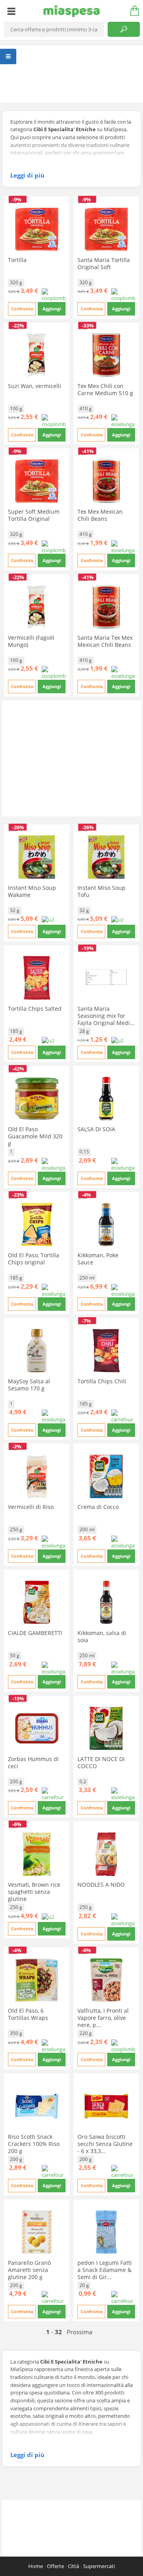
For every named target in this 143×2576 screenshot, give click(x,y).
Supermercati (99, 2566)
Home (36, 2566)
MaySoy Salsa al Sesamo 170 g (29, 1385)
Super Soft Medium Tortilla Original (34, 515)
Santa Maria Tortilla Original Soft (104, 263)
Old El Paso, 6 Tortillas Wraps (28, 2014)
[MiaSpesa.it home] (72, 11)
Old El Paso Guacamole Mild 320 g (35, 1136)
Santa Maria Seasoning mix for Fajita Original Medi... (106, 1016)
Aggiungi (52, 309)
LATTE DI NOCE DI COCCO (101, 1762)
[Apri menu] (11, 11)
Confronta (22, 309)
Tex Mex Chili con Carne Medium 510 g (105, 389)
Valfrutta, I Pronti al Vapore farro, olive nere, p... (103, 2018)
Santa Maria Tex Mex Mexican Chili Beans (105, 641)
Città (73, 2566)
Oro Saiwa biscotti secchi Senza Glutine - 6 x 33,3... (105, 2144)
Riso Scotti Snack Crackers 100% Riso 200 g (34, 2144)
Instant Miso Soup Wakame (32, 891)
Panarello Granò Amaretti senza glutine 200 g (29, 2270)
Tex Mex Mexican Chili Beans (100, 515)
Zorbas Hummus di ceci (33, 1762)
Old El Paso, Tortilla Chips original (34, 1259)
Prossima (79, 2332)
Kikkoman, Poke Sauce (98, 1259)
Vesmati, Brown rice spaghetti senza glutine (34, 1892)
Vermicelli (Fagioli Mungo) (31, 641)
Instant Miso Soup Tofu (101, 891)
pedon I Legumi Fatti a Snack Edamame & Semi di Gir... (105, 2270)
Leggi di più (27, 175)
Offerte (55, 2566)
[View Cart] (132, 11)
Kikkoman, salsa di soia (102, 1636)
